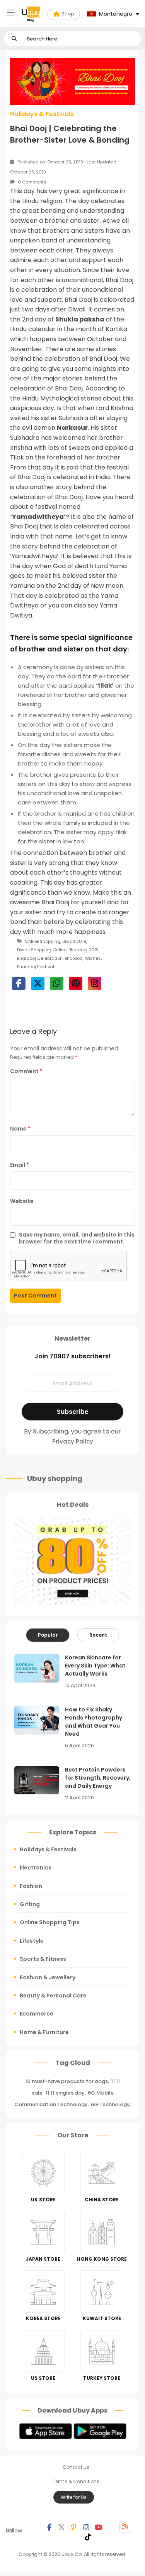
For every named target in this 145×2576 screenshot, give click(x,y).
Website (22, 1201)
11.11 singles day (65, 2093)
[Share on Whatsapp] (57, 983)
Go (14, 39)
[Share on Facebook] (19, 983)
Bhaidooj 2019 (84, 950)
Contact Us (76, 2467)
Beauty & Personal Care (53, 1996)
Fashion (31, 1886)
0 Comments (32, 182)
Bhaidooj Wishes (83, 958)
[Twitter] (61, 2527)
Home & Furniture (44, 2032)
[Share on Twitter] (38, 983)
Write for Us (74, 2497)
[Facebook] (49, 2527)
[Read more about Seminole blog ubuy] (31, 14)
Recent (98, 1635)
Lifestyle (32, 1941)
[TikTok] (88, 2536)
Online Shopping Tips (50, 1922)
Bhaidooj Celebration (40, 958)
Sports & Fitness (43, 1959)
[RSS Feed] (125, 2527)
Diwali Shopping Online (42, 950)
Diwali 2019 (74, 941)
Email (20, 1165)
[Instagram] (86, 2527)
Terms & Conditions (76, 2481)
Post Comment (35, 1296)
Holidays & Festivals (42, 114)
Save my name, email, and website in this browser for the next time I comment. (77, 1238)
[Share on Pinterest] (76, 983)
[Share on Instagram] (95, 983)
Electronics (36, 1868)
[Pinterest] (74, 2527)
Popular (48, 1635)
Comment (26, 1071)
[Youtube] (99, 2527)
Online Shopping (43, 941)
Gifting (30, 1904)
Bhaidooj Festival (36, 967)
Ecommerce (37, 2014)
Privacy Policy (73, 1441)
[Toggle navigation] (11, 13)
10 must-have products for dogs (67, 2081)
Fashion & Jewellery (48, 1977)
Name (20, 1129)
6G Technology (110, 2104)
